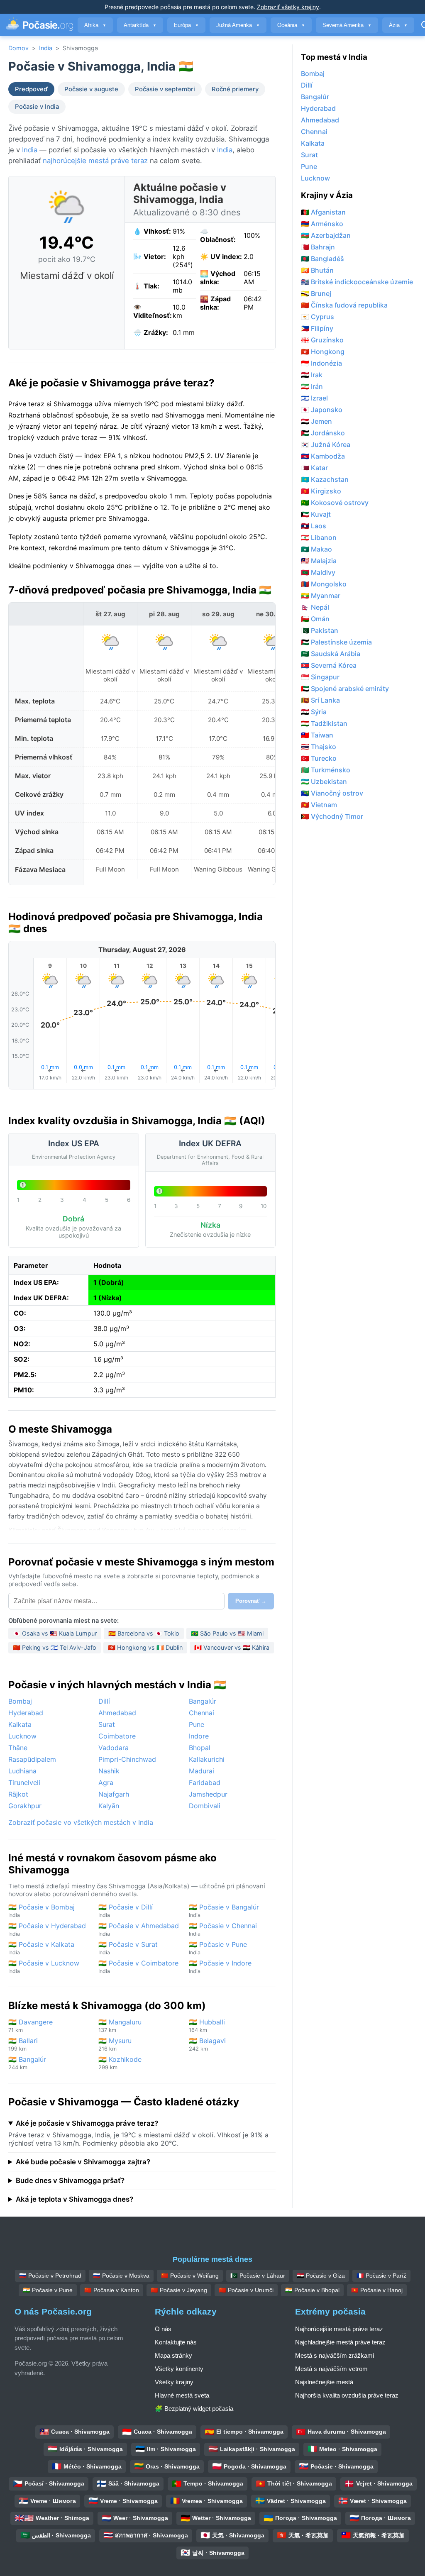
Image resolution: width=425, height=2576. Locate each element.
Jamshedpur (208, 1794)
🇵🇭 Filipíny (317, 328)
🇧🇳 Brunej (316, 293)
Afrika (95, 25)
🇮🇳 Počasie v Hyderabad (47, 1929)
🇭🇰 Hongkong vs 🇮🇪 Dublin (145, 1647)
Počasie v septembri (165, 89)
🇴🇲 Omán (315, 619)
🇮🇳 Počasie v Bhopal (312, 2290)
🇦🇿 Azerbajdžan (326, 235)
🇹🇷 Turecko (319, 758)
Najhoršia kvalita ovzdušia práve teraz (347, 2395)
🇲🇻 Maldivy (318, 572)
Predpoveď (31, 89)
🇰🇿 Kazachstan (325, 479)
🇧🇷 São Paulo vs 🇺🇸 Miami (227, 1633)
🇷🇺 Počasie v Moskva (121, 2276)
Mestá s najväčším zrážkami (335, 2355)
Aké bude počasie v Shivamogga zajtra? (83, 2162)
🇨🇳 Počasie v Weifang (190, 2276)
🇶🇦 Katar (314, 468)
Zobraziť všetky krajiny (288, 7)
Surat (107, 1724)
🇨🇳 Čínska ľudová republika (344, 305)
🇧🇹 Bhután (317, 270)
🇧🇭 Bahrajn (318, 247)
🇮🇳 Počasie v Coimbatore (138, 1967)
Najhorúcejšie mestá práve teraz (339, 2329)
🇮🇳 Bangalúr (27, 2063)
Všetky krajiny (174, 2382)
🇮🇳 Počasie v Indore (220, 1967)
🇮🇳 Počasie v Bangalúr (224, 1911)
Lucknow (22, 1736)
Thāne (18, 1748)
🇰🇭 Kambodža (323, 456)
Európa (186, 25)
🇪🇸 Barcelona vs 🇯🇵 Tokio (144, 1633)
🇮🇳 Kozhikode (120, 2063)
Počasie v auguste (91, 89)
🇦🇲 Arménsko (322, 224)
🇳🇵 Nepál (315, 607)
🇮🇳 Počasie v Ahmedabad (139, 1929)
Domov (18, 48)
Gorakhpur (25, 1806)
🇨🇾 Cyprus (318, 317)
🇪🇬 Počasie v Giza (321, 2276)
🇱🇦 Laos (314, 526)
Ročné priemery (235, 89)
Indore (199, 1736)
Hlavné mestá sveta (182, 2395)
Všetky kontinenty (179, 2369)
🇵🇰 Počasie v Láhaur (258, 2276)
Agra (106, 1782)
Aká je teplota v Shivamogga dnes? (74, 2199)
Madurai (202, 1771)
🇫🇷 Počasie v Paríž (381, 2276)
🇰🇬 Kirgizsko (321, 491)
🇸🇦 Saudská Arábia (331, 654)
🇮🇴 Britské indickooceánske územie (357, 282)
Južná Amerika (238, 25)
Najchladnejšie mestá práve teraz (340, 2342)
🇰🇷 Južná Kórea (326, 444)
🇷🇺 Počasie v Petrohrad (50, 2276)
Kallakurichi (207, 1759)
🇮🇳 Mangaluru (120, 2025)
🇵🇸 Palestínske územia (336, 642)
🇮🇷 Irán (312, 386)
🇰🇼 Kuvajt (316, 514)
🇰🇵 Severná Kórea (329, 665)
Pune (197, 1724)
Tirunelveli (24, 1782)
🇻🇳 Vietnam (319, 805)
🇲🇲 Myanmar (321, 596)
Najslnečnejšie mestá (324, 2382)
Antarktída (140, 25)
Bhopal (200, 1748)
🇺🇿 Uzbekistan (324, 781)
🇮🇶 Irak (312, 375)
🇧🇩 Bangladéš (322, 259)
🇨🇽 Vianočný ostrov (332, 793)
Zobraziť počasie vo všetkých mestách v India (81, 1822)
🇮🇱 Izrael (314, 398)
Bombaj (20, 1701)
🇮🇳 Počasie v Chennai (223, 1929)
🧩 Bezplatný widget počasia (194, 2409)
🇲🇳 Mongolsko (324, 584)
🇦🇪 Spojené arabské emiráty (345, 689)
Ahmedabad (117, 1713)
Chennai (202, 1713)
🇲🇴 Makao (316, 549)
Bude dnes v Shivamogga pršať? (70, 2180)
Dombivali (205, 1806)
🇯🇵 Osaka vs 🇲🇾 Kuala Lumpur (55, 1633)
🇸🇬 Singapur (320, 677)
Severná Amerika (347, 25)
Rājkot (18, 1794)
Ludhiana (22, 1771)
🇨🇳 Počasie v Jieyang (179, 2290)
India (46, 48)
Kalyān (109, 1806)
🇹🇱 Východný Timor (332, 816)
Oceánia (291, 25)
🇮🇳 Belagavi (207, 2044)
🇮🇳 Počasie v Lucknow (44, 1967)
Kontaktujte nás (176, 2342)
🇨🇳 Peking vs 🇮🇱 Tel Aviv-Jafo (55, 1647)
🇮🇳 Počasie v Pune (218, 1948)
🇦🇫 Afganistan (323, 212)
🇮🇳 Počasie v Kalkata (41, 1948)
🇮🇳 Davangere (31, 2025)
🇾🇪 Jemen (316, 421)
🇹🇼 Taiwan (317, 735)
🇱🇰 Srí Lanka (320, 700)
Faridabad (205, 1782)
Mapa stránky (173, 2355)
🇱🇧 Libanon (319, 537)
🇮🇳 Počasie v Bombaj (42, 1911)
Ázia (398, 25)
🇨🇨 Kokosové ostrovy (335, 503)
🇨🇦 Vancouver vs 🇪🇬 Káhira (232, 1647)
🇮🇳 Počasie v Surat (128, 1948)
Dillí (104, 1701)
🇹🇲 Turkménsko (326, 770)
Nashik (109, 1771)
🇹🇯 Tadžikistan (324, 723)
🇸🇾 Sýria (314, 712)
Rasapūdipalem (32, 1759)
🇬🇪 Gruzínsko (322, 340)
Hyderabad (26, 1713)
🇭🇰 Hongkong (323, 352)
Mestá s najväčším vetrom (331, 2369)
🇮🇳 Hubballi (207, 2025)
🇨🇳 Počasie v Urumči (246, 2290)
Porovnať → (251, 1601)
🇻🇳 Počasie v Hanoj (377, 2290)
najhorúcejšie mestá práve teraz (95, 161)
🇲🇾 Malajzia (319, 561)
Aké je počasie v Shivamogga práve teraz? (87, 2123)
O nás (163, 2329)
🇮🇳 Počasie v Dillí (126, 1911)
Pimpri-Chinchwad (127, 1759)
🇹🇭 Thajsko (319, 747)
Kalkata (20, 1724)
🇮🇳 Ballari (23, 2044)
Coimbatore (117, 1736)
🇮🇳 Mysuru (115, 2044)
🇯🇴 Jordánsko (323, 433)
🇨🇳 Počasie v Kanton (112, 2290)
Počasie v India (37, 107)
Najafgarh (114, 1794)
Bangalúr (203, 1701)
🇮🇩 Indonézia (321, 363)
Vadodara (114, 1748)
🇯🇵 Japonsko (322, 410)
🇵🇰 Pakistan (320, 630)
